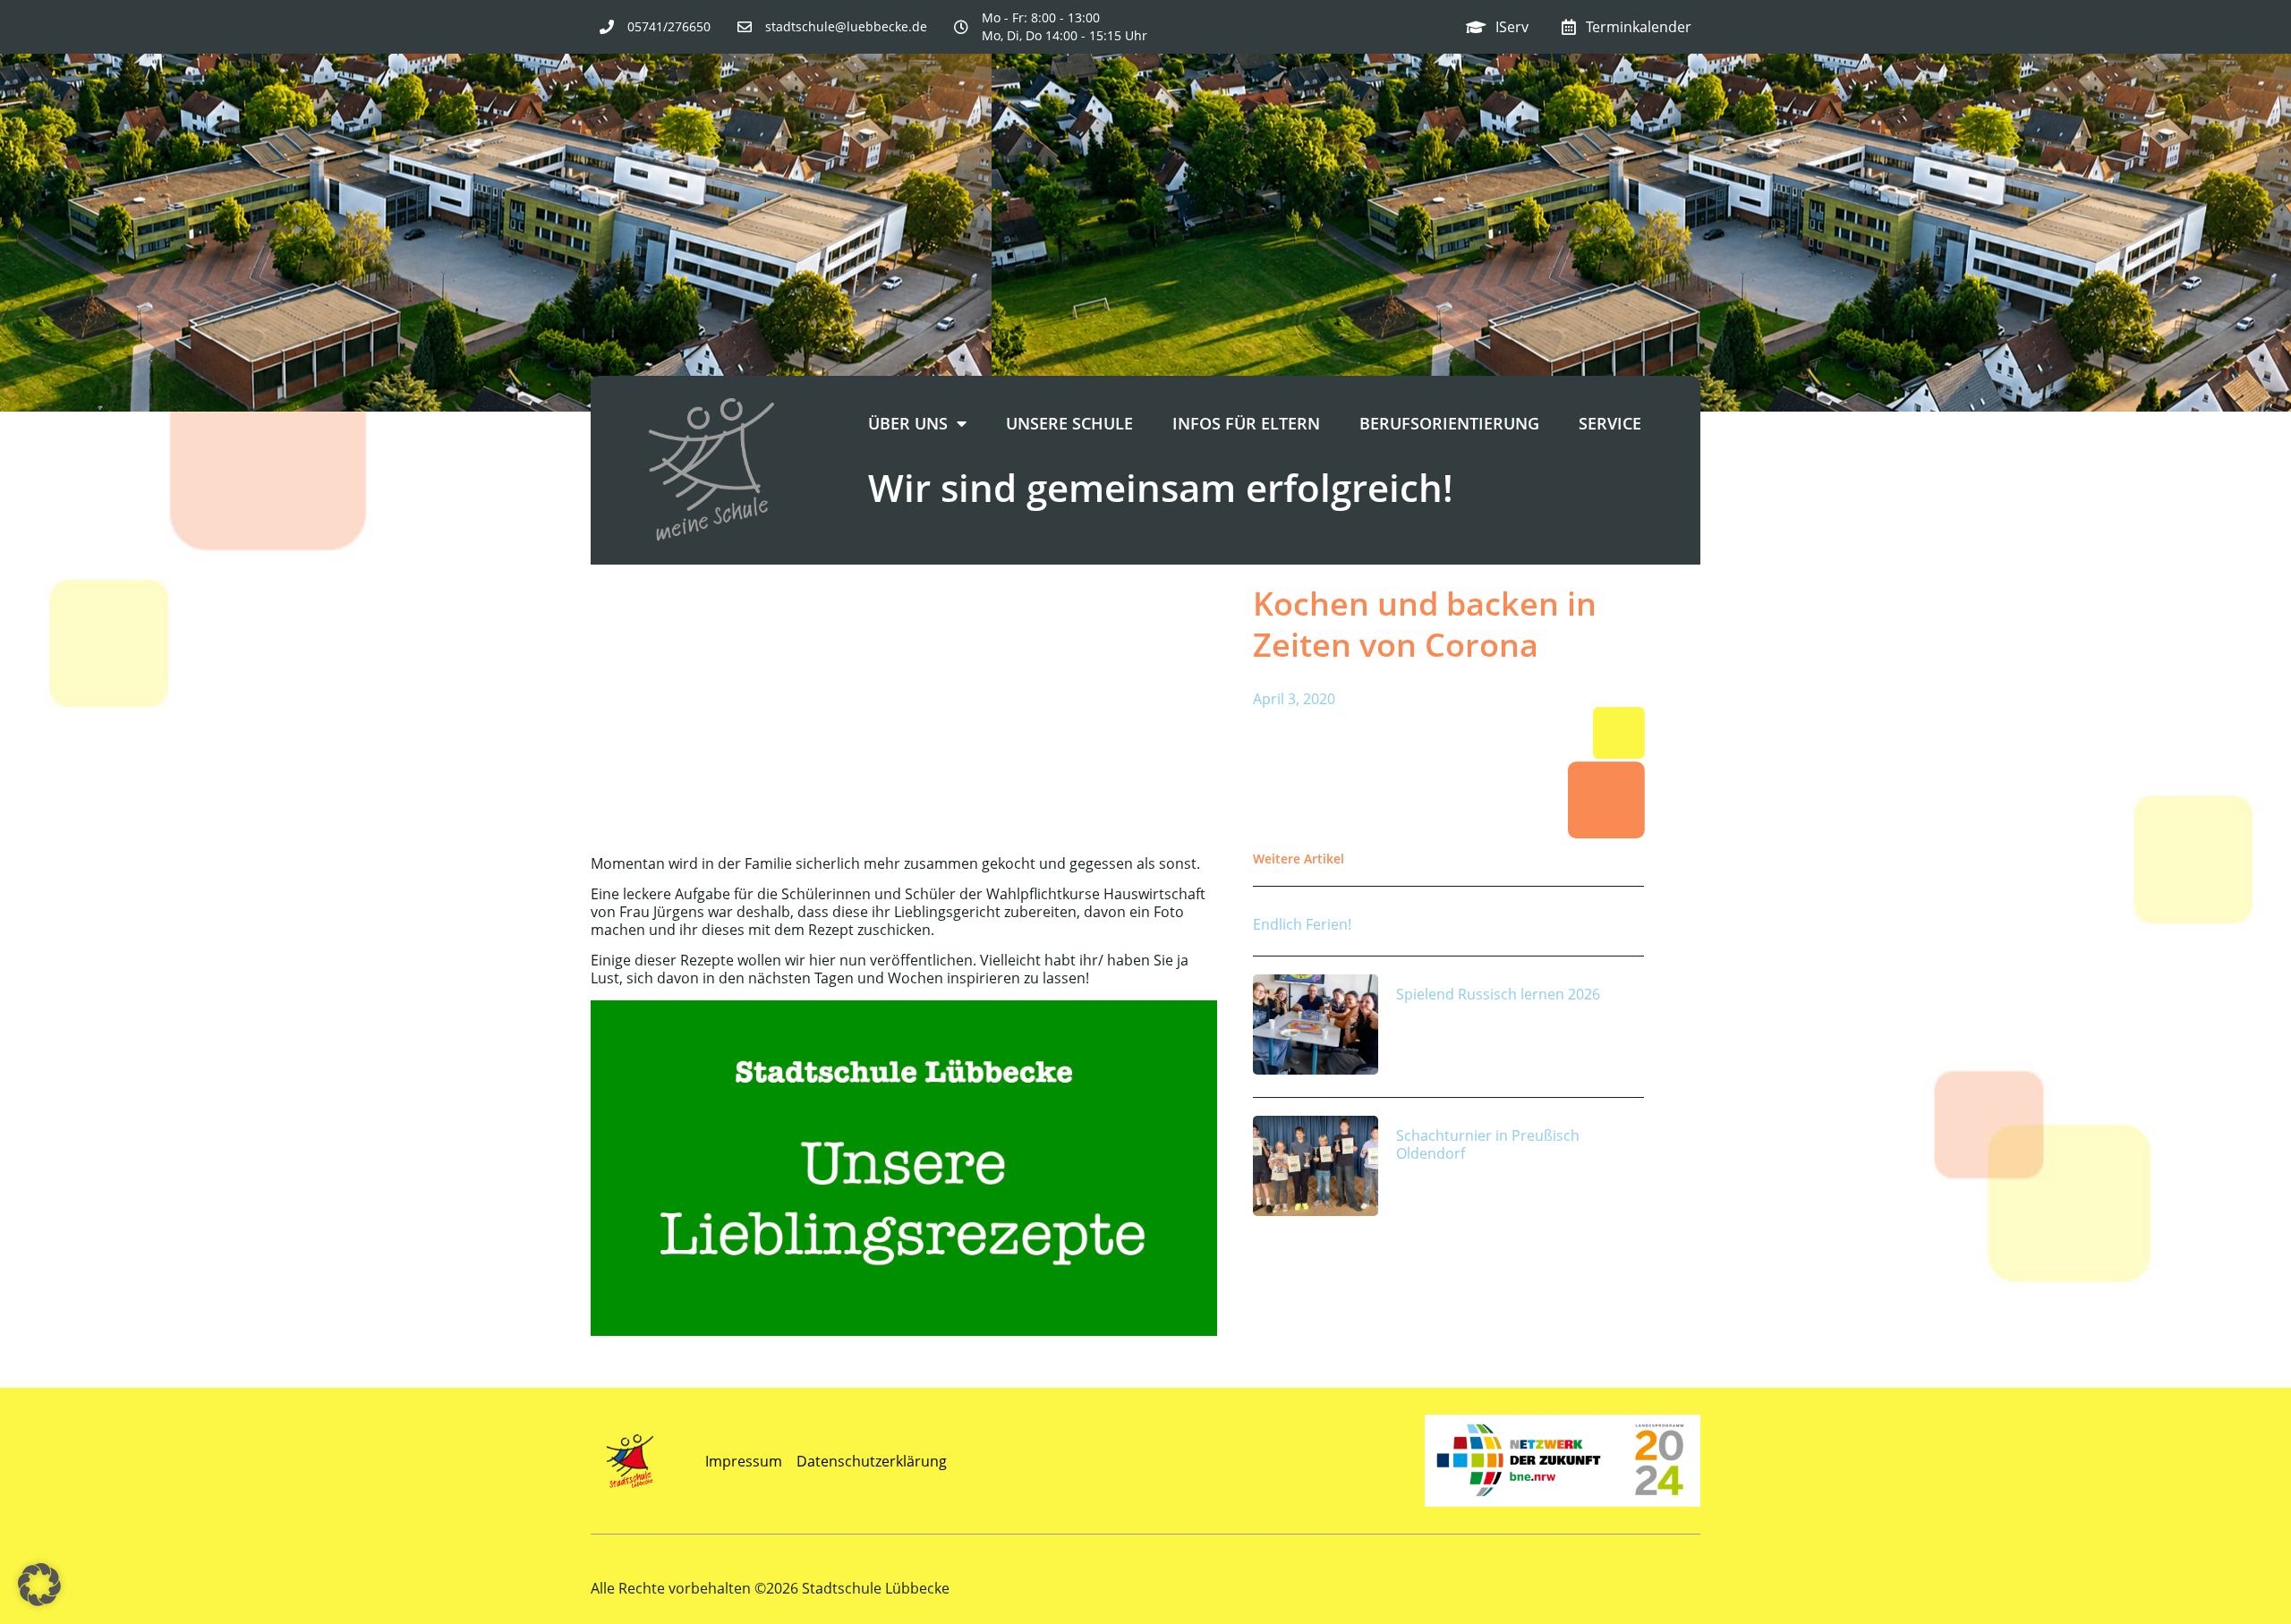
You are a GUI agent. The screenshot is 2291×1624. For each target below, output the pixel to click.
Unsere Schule (1069, 423)
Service (1610, 423)
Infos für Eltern (1246, 423)
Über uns (908, 423)
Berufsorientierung (1449, 423)
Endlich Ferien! (1302, 924)
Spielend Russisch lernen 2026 (1498, 994)
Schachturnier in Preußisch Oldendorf (1488, 1144)
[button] (39, 1585)
